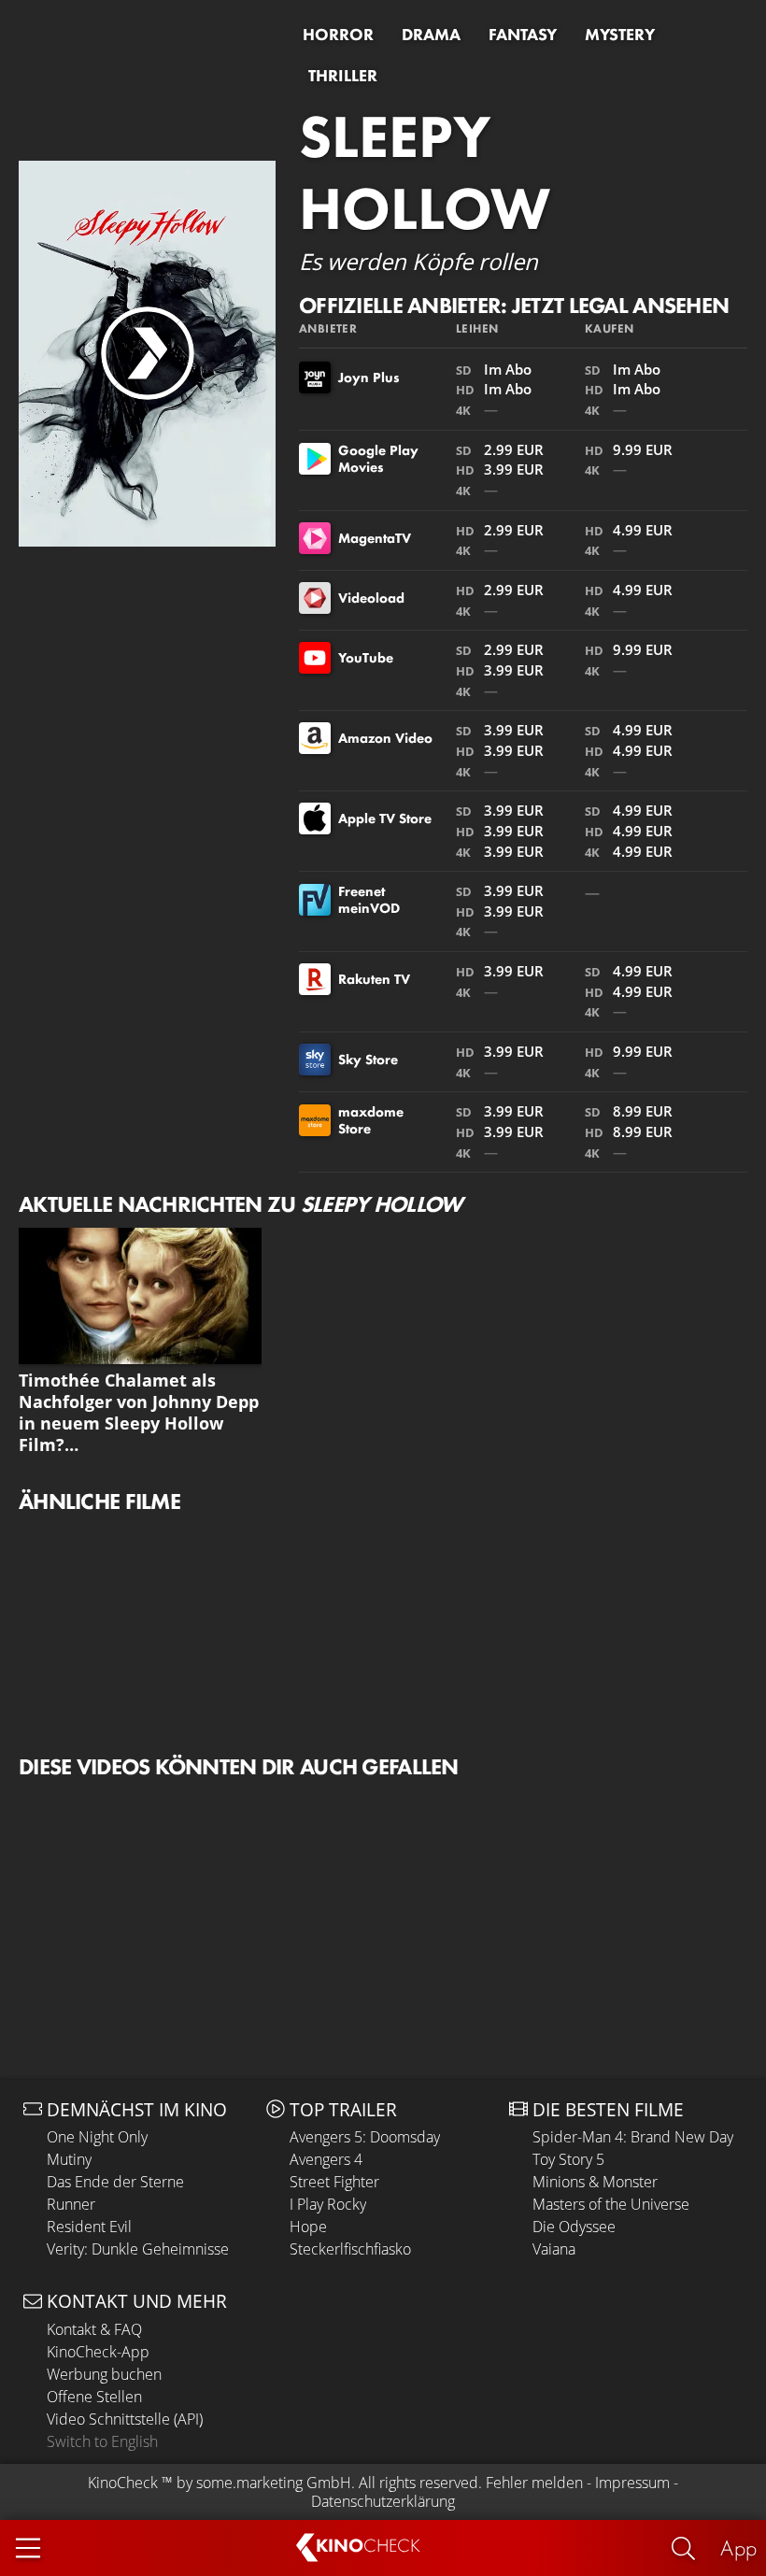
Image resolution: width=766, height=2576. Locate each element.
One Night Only (97, 2137)
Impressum (632, 2483)
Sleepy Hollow (425, 172)
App (738, 2548)
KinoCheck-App (98, 2352)
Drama (431, 35)
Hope (308, 2227)
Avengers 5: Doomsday (365, 2137)
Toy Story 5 (568, 2159)
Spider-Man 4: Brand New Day (633, 2137)
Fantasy (523, 35)
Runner (71, 2204)
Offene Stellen (94, 2397)
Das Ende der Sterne (115, 2182)
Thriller (343, 76)
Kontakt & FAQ (94, 2329)
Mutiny (69, 2159)
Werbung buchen (104, 2374)
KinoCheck (123, 2483)
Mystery (620, 35)
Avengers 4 (326, 2159)
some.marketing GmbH (274, 2483)
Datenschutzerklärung (383, 2501)
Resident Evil (89, 2227)
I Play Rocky (328, 2204)
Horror (338, 35)
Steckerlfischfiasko (350, 2249)
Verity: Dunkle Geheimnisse (138, 2249)
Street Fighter (334, 2182)
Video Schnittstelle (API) (125, 2419)
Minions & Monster (595, 2182)
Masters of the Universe (611, 2204)
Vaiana (554, 2249)
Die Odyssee (574, 2227)
